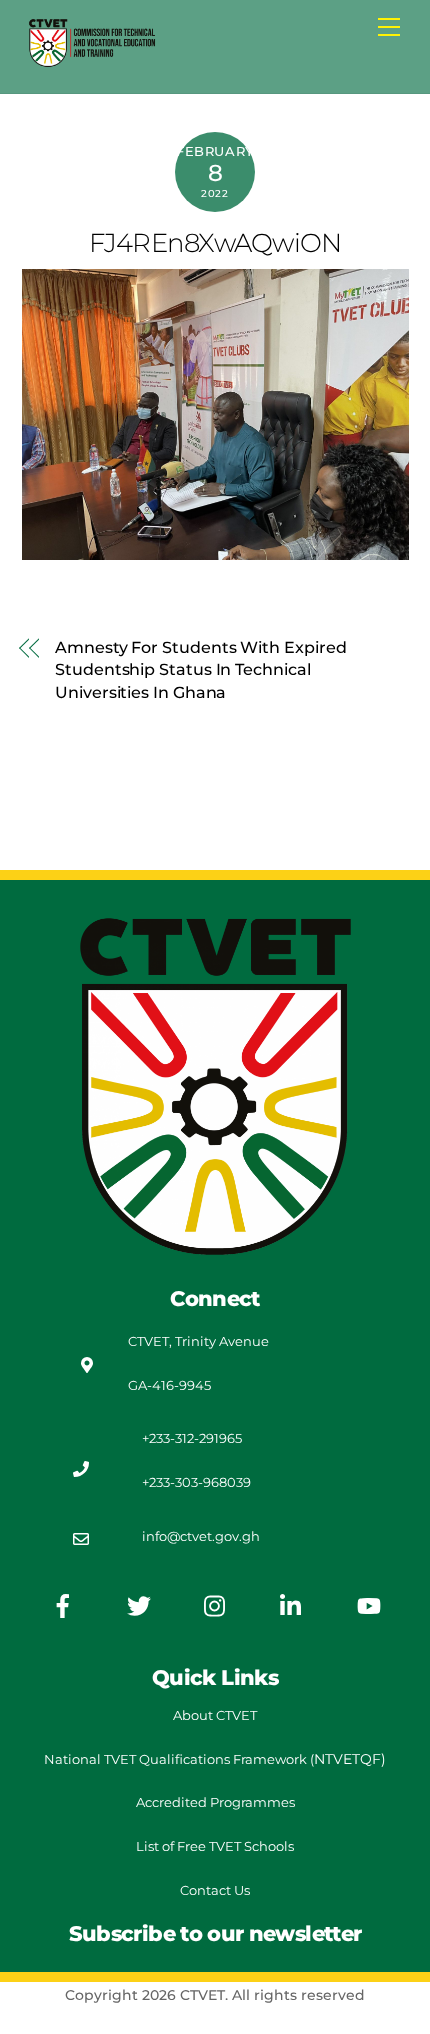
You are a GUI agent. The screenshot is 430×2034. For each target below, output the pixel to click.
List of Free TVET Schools (215, 1846)
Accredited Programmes (215, 1802)
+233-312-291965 (192, 1438)
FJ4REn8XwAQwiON (215, 242)
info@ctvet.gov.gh (201, 1536)
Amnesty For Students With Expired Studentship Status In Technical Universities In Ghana (200, 670)
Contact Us (215, 1890)
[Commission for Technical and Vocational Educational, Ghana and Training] (92, 60)
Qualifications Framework (223, 1759)
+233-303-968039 (196, 1482)
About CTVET (215, 1715)
